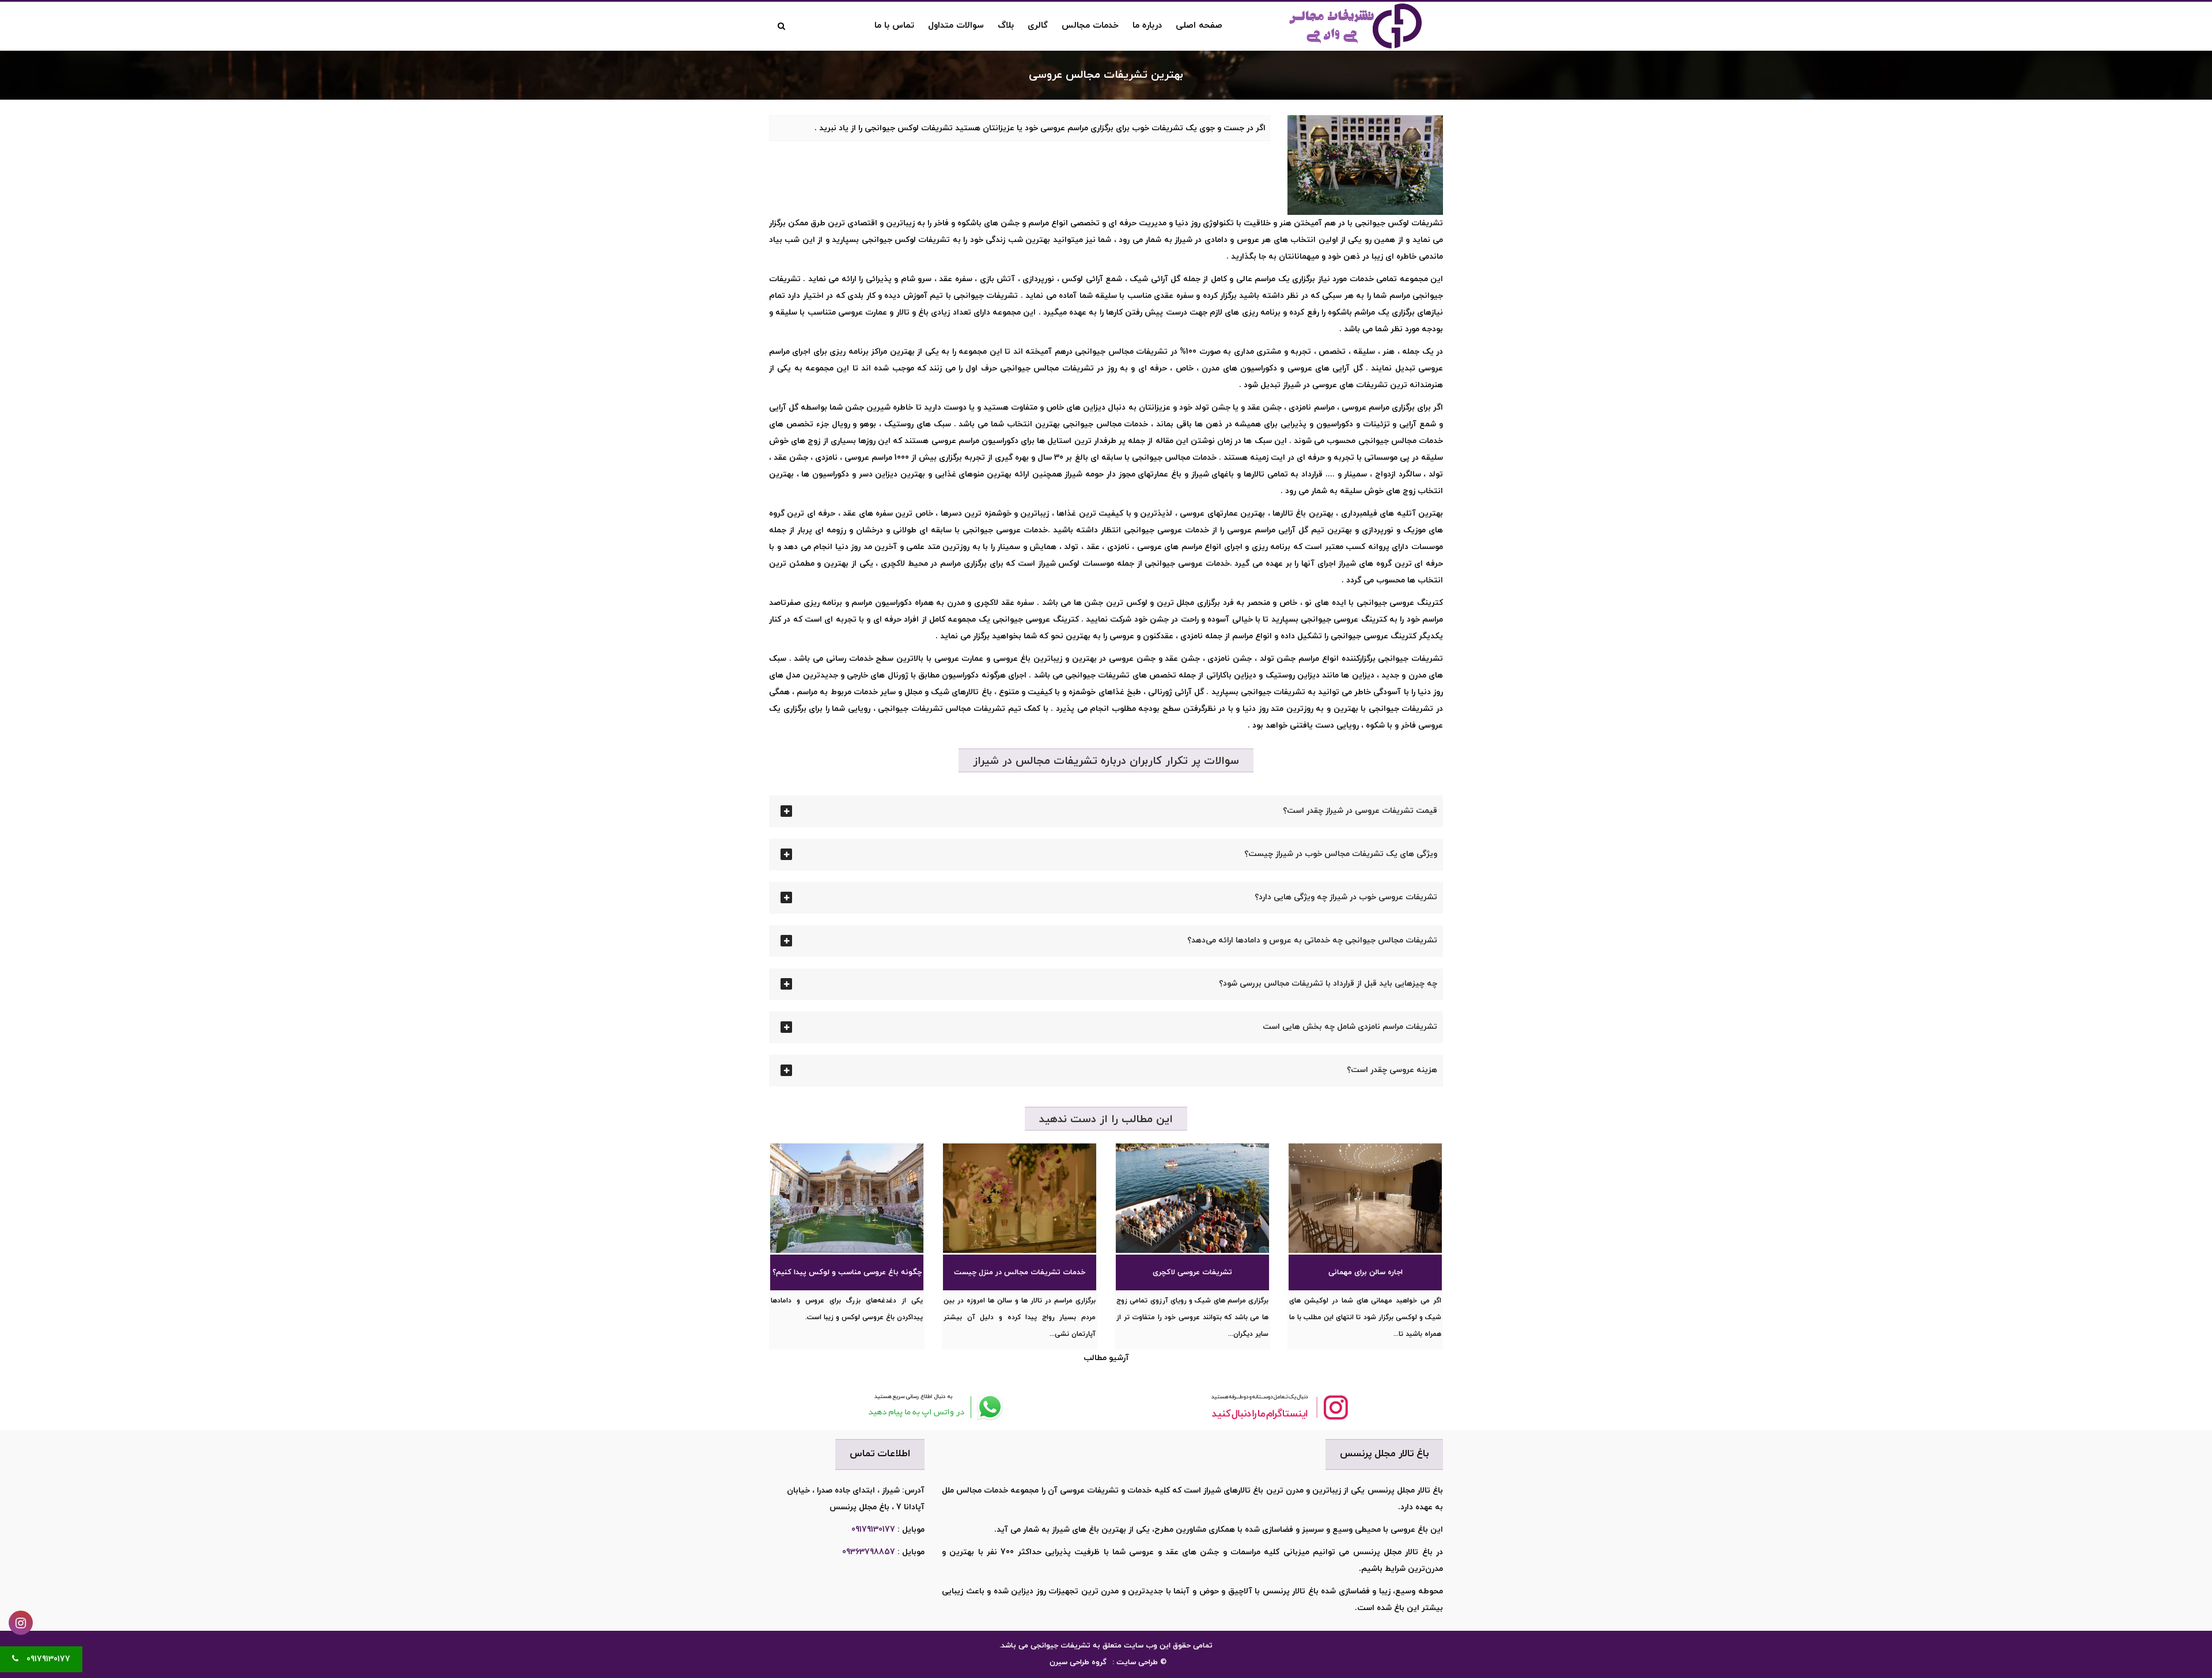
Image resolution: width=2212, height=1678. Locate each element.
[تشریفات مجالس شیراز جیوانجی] (1365, 25)
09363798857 (869, 1552)
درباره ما (1147, 26)
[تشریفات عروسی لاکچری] (1192, 1198)
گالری (1038, 26)
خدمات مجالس (1090, 26)
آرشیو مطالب (1106, 1358)
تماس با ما (894, 26)
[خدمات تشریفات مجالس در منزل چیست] (1020, 1198)
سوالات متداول (956, 26)
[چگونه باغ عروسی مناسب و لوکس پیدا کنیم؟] (847, 1198)
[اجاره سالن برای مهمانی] (1365, 1198)
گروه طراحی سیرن (1078, 1662)
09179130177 (873, 1530)
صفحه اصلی (1199, 26)
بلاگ (1006, 26)
